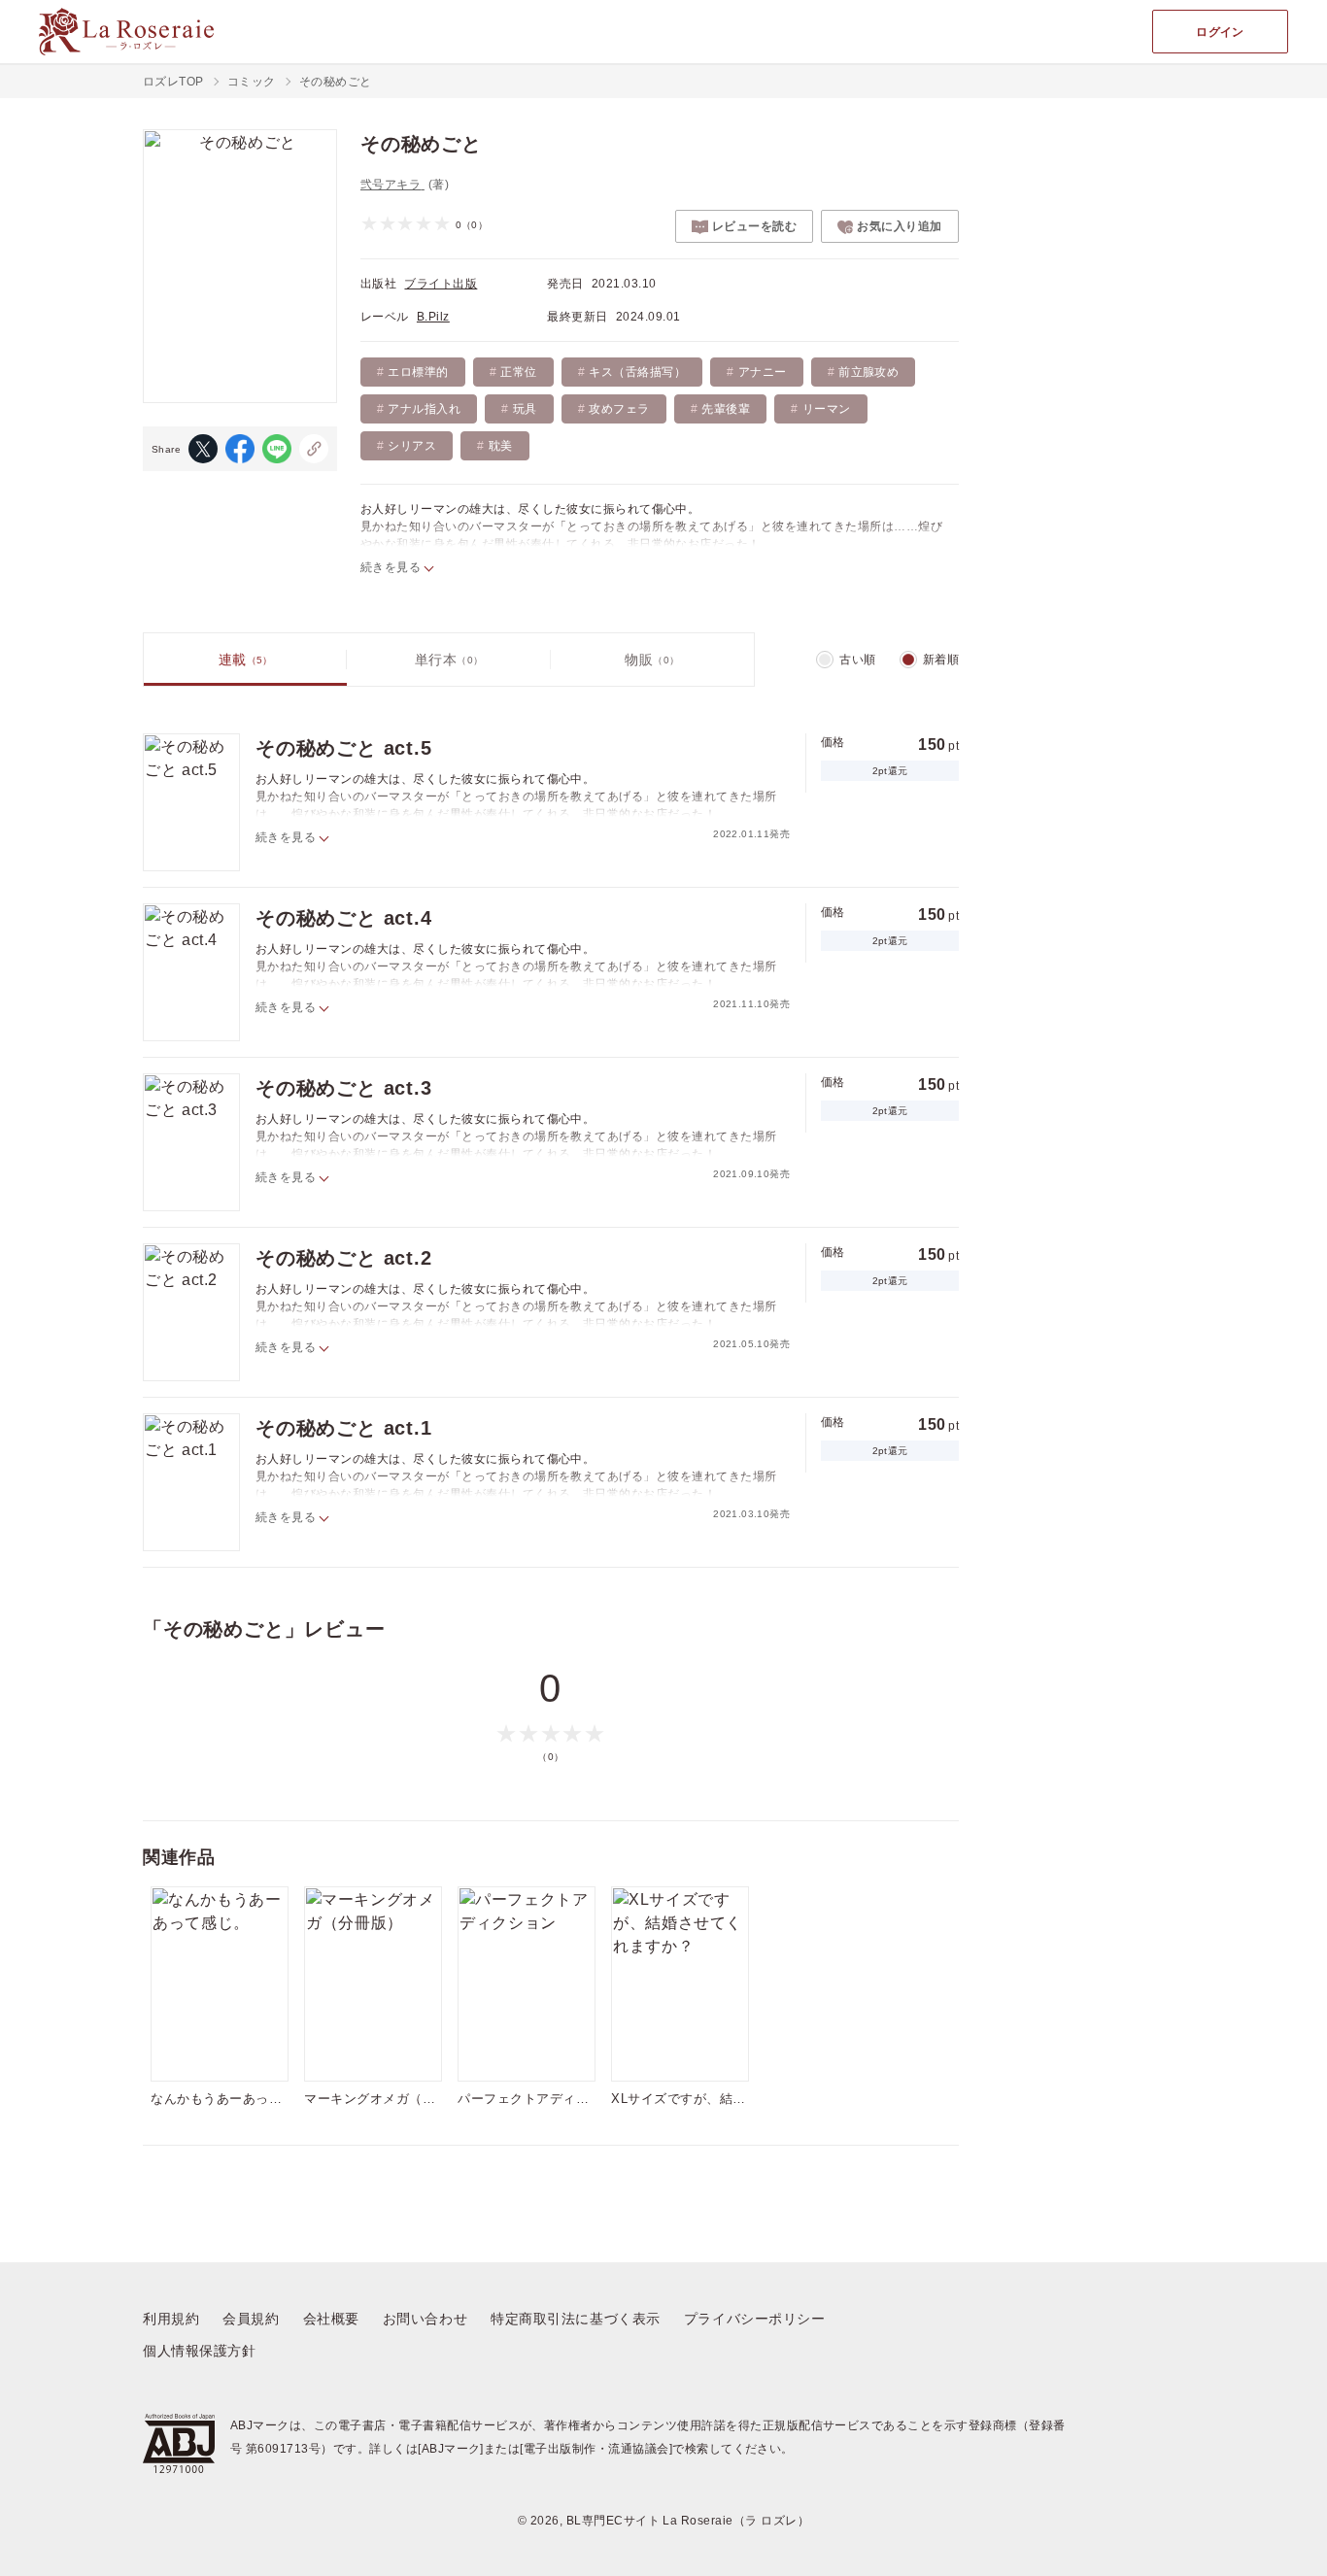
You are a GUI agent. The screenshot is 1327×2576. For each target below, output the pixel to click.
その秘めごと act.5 (344, 748)
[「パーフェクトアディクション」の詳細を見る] (527, 1984)
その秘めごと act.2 (344, 1258)
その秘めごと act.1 (344, 1428)
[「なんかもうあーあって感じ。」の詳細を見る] (220, 1984)
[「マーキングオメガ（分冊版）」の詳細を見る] (373, 1984)
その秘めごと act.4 (344, 918)
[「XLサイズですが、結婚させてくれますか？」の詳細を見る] (680, 1984)
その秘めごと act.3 (344, 1088)
